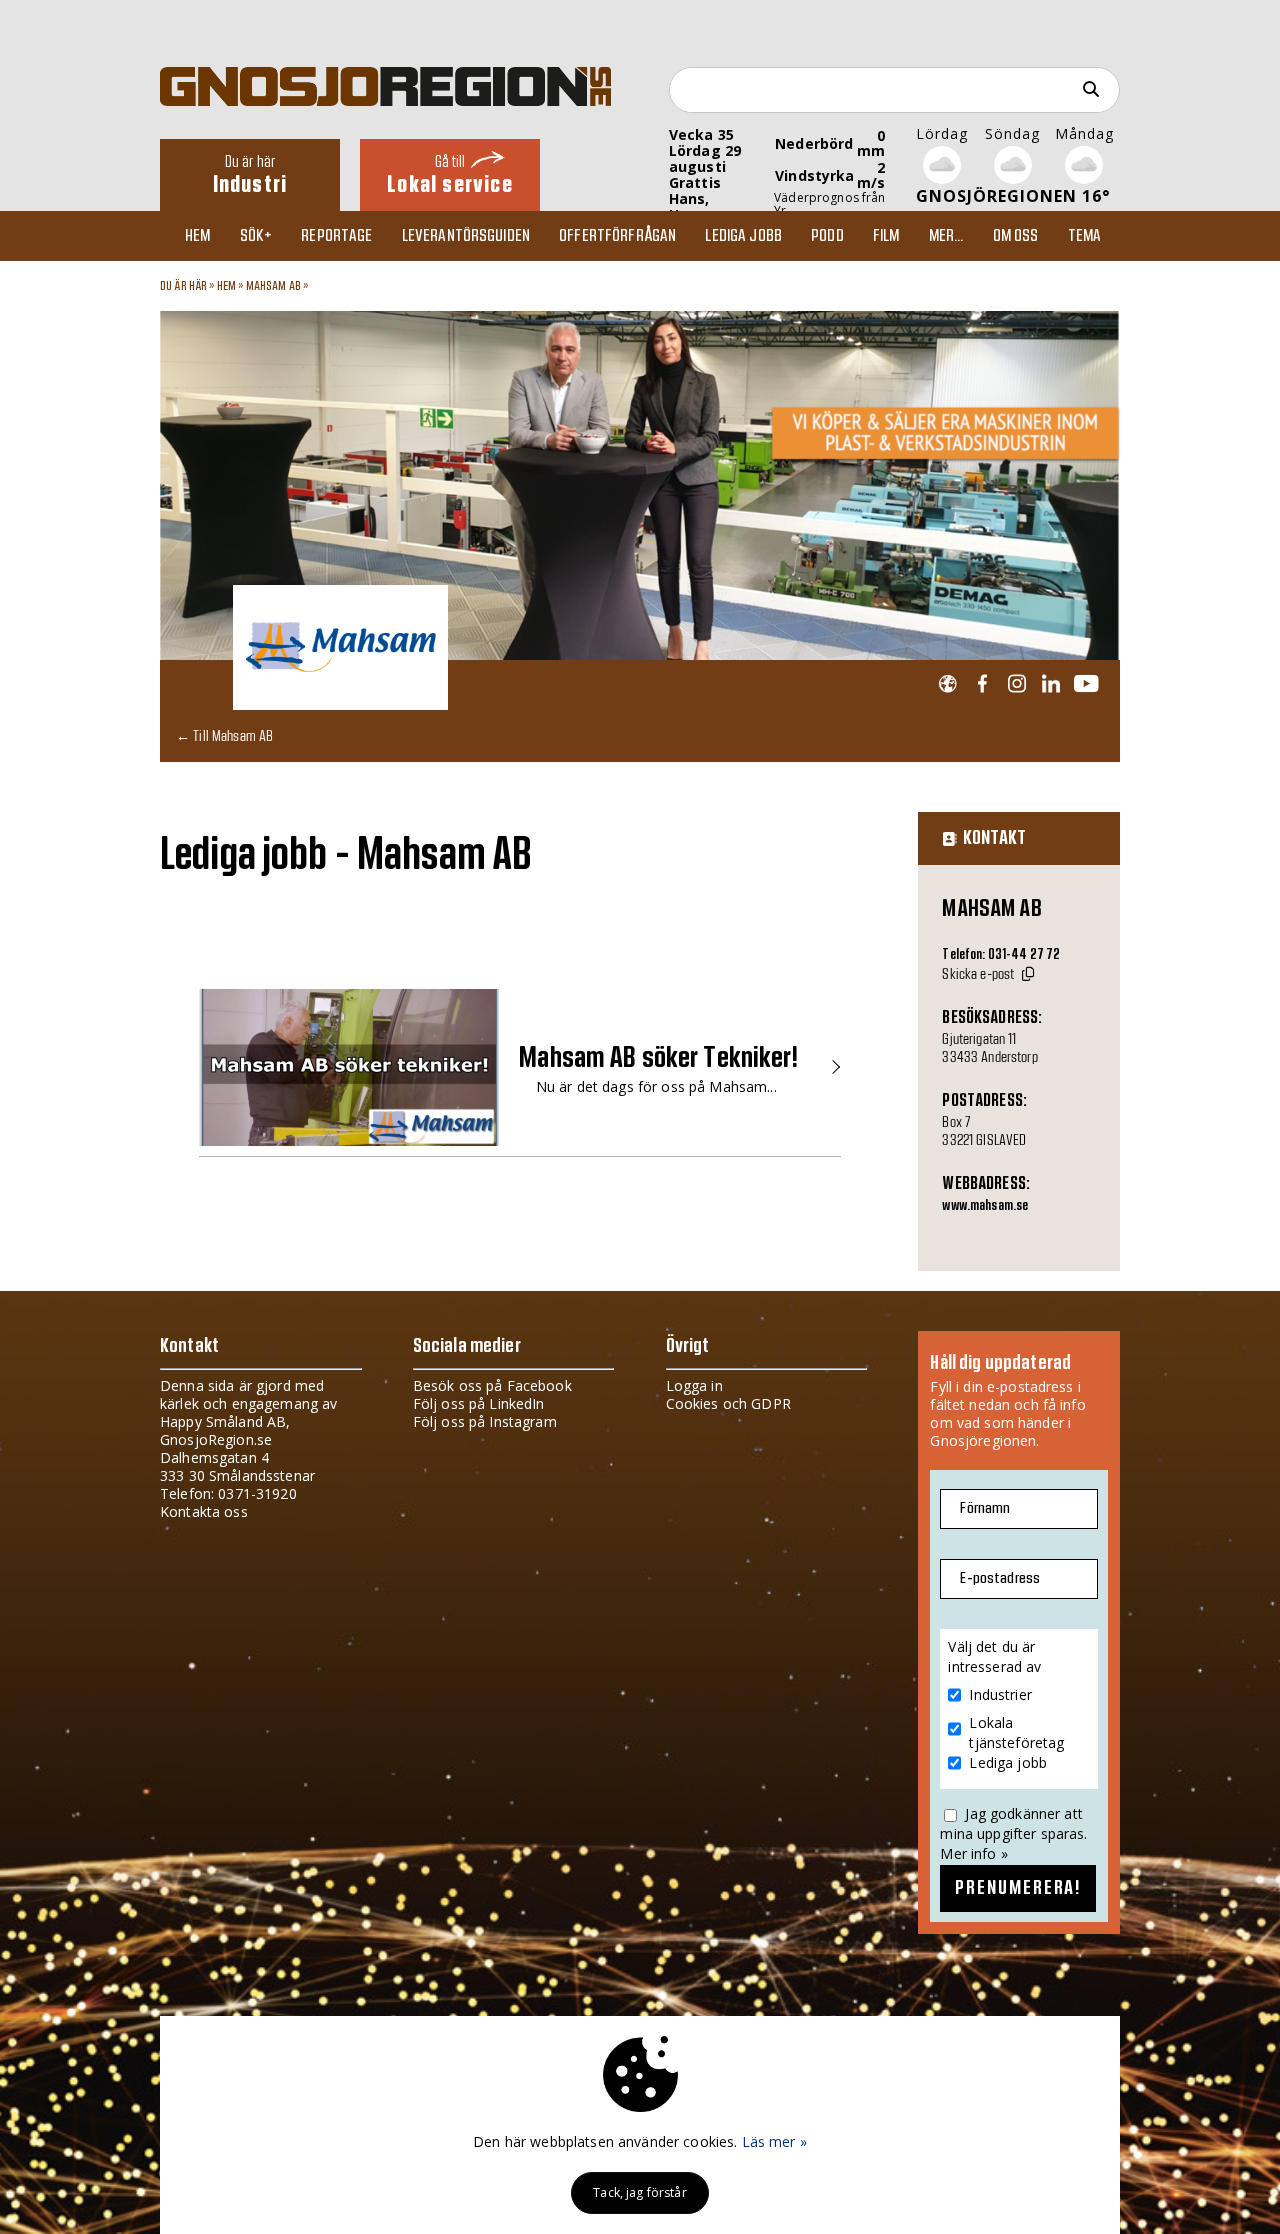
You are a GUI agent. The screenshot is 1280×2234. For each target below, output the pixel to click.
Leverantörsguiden (466, 236)
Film (886, 236)
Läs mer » (774, 2141)
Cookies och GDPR (728, 1403)
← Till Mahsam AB (224, 735)
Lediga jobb (743, 236)
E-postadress (1000, 1578)
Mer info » (973, 1853)
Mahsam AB (273, 286)
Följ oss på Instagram (485, 1421)
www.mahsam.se (985, 1206)
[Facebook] (982, 684)
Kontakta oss (204, 1511)
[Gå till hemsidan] (947, 684)
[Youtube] (1086, 684)
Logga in (694, 1385)
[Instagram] (1016, 684)
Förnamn (985, 1508)
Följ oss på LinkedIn (479, 1403)
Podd (827, 236)
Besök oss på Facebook (492, 1385)
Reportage (336, 236)
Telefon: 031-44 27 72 (1001, 955)
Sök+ (256, 236)
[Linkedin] (1050, 684)
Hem (197, 236)
